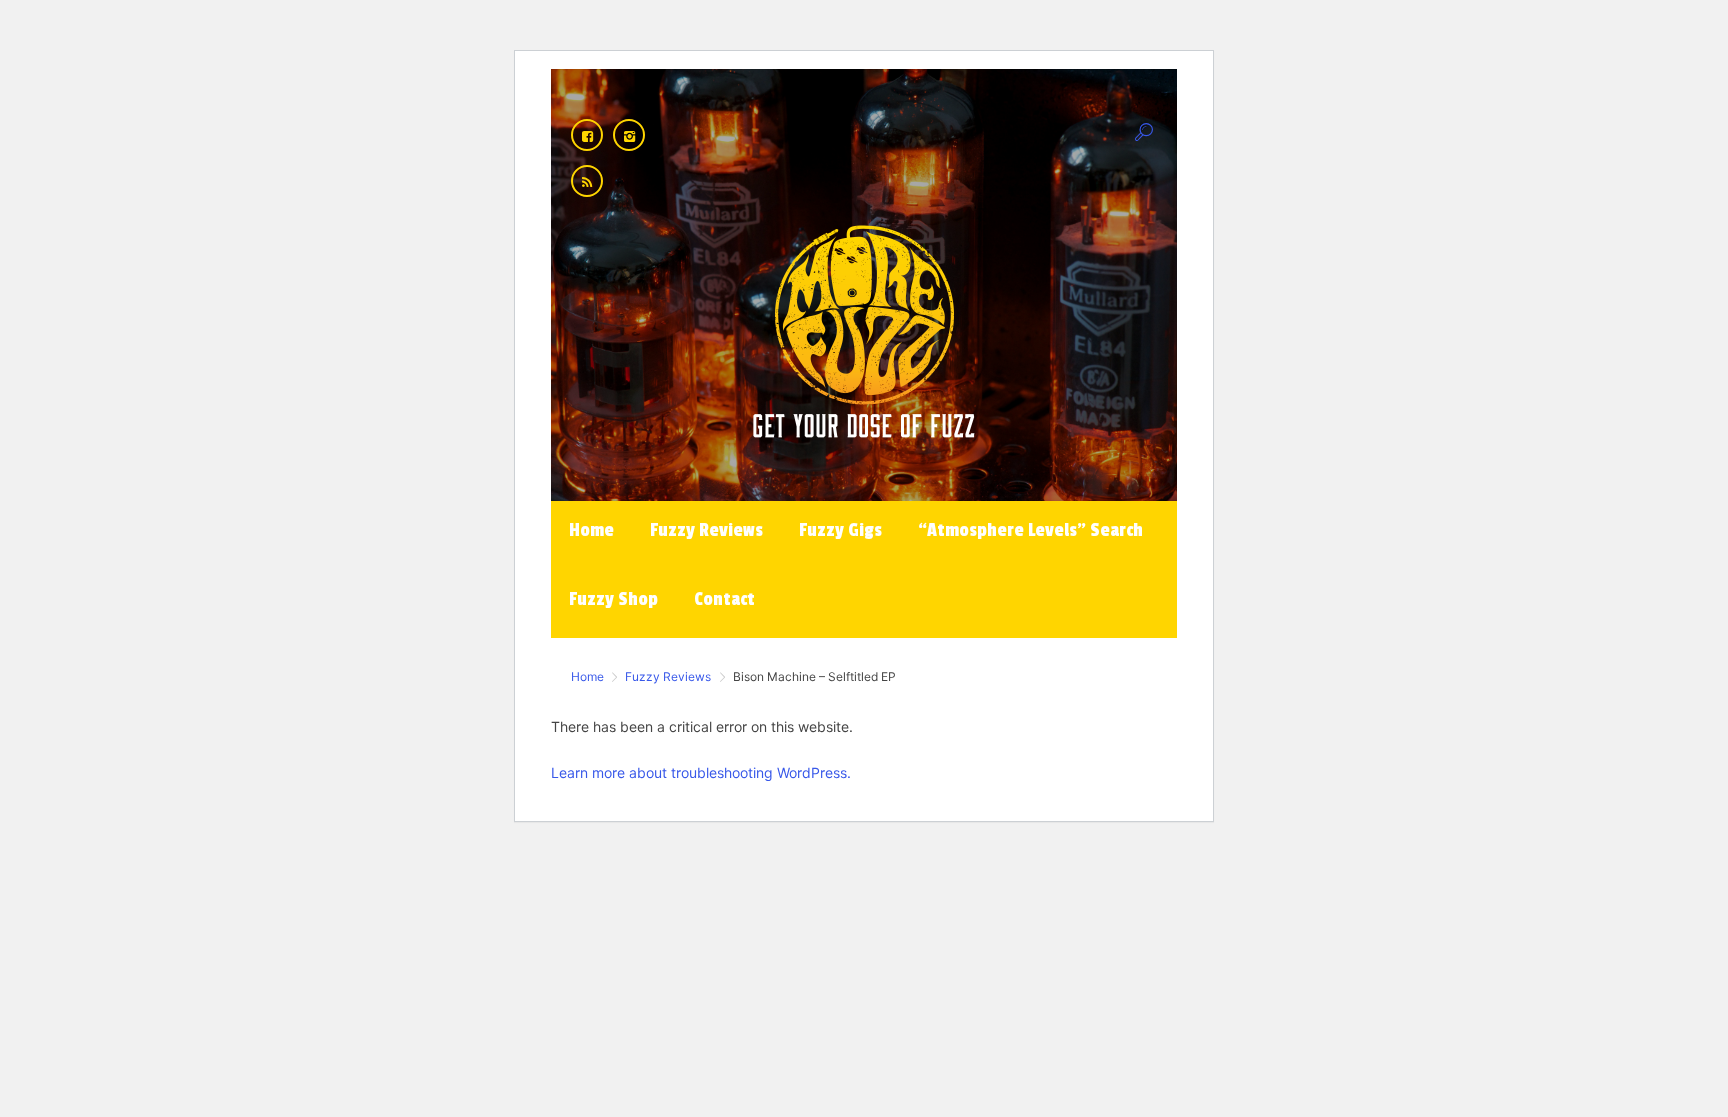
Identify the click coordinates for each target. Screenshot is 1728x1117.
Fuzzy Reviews (349, 29)
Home (234, 29)
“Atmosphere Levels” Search (673, 29)
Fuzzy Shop (866, 29)
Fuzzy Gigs (483, 29)
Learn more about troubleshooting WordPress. (701, 772)
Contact (977, 29)
